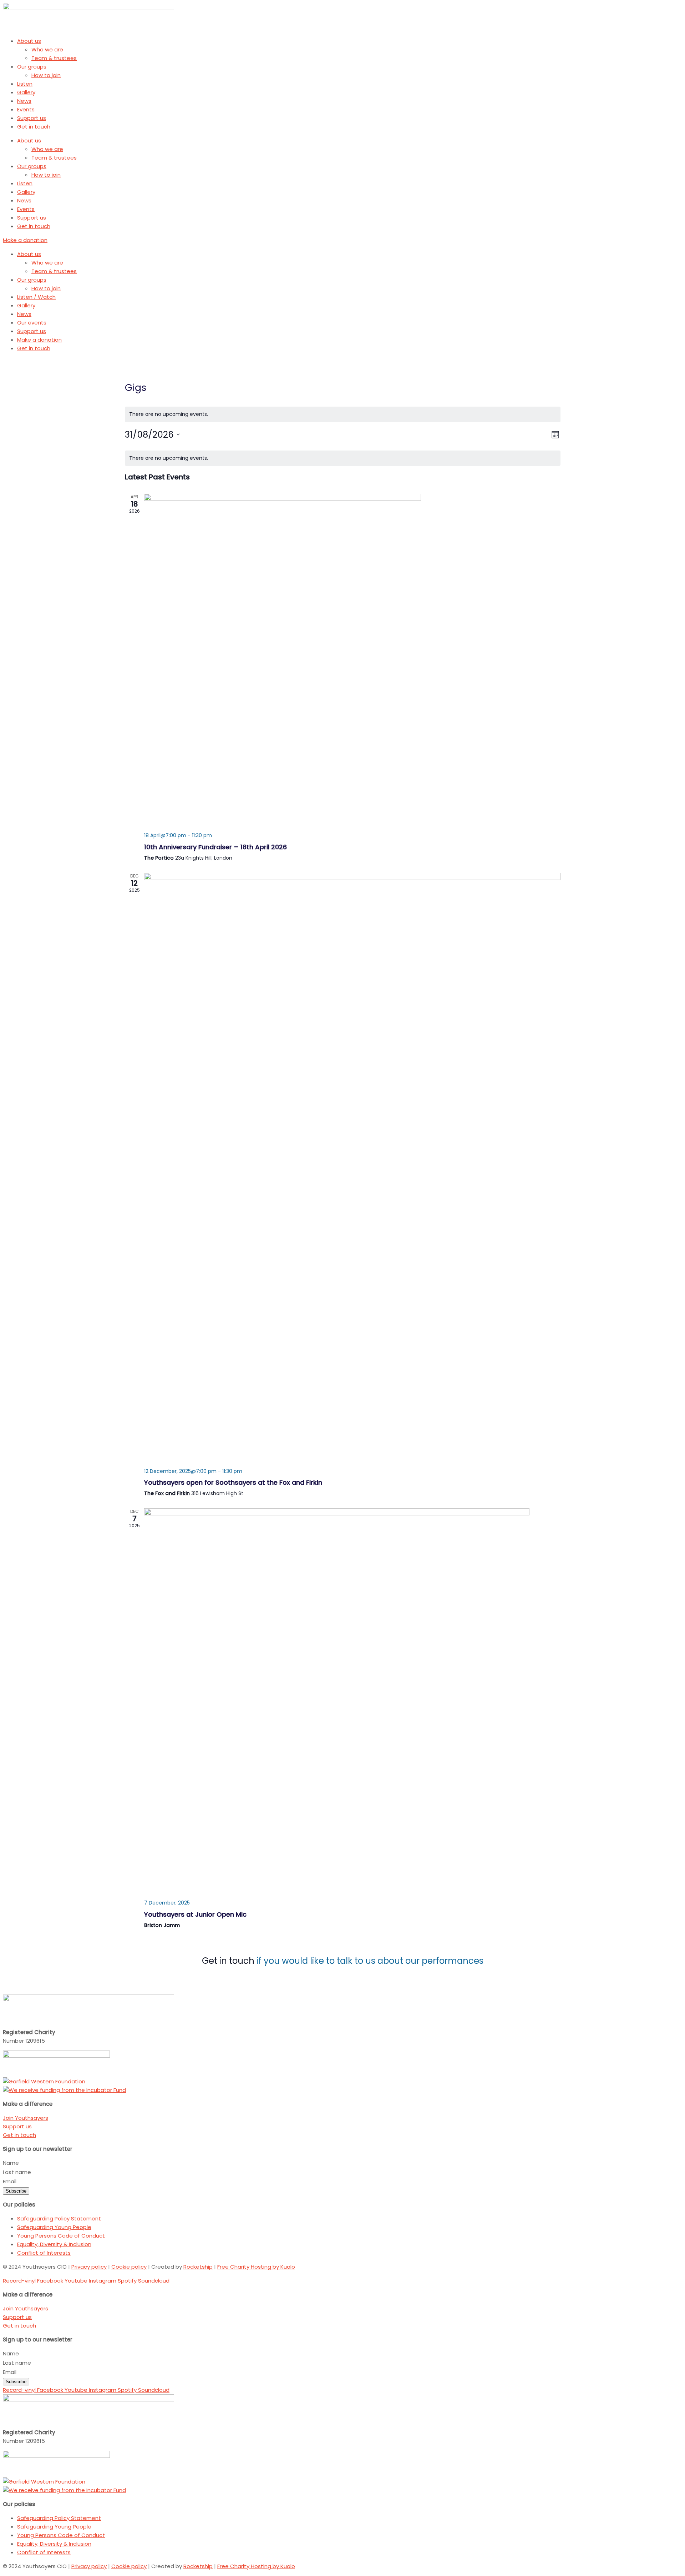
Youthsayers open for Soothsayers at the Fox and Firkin (233, 1482)
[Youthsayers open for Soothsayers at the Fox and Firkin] (352, 1168)
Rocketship (198, 2267)
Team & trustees (54, 58)
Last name (18, 2172)
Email (10, 2181)
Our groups (32, 67)
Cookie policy (129, 2267)
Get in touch (34, 127)
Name (12, 2163)
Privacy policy (89, 2267)
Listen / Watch (36, 297)
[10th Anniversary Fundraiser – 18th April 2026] (352, 660)
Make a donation (39, 340)
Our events (32, 323)
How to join (46, 75)
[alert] (343, 414)
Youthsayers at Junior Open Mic (195, 1914)
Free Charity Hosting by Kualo (256, 2267)
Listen (25, 84)
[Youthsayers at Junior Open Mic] (352, 1701)
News (24, 101)
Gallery (26, 92)
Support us (32, 118)
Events (26, 109)
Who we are (47, 49)
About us (29, 41)
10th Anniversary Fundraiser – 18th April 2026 (215, 847)
